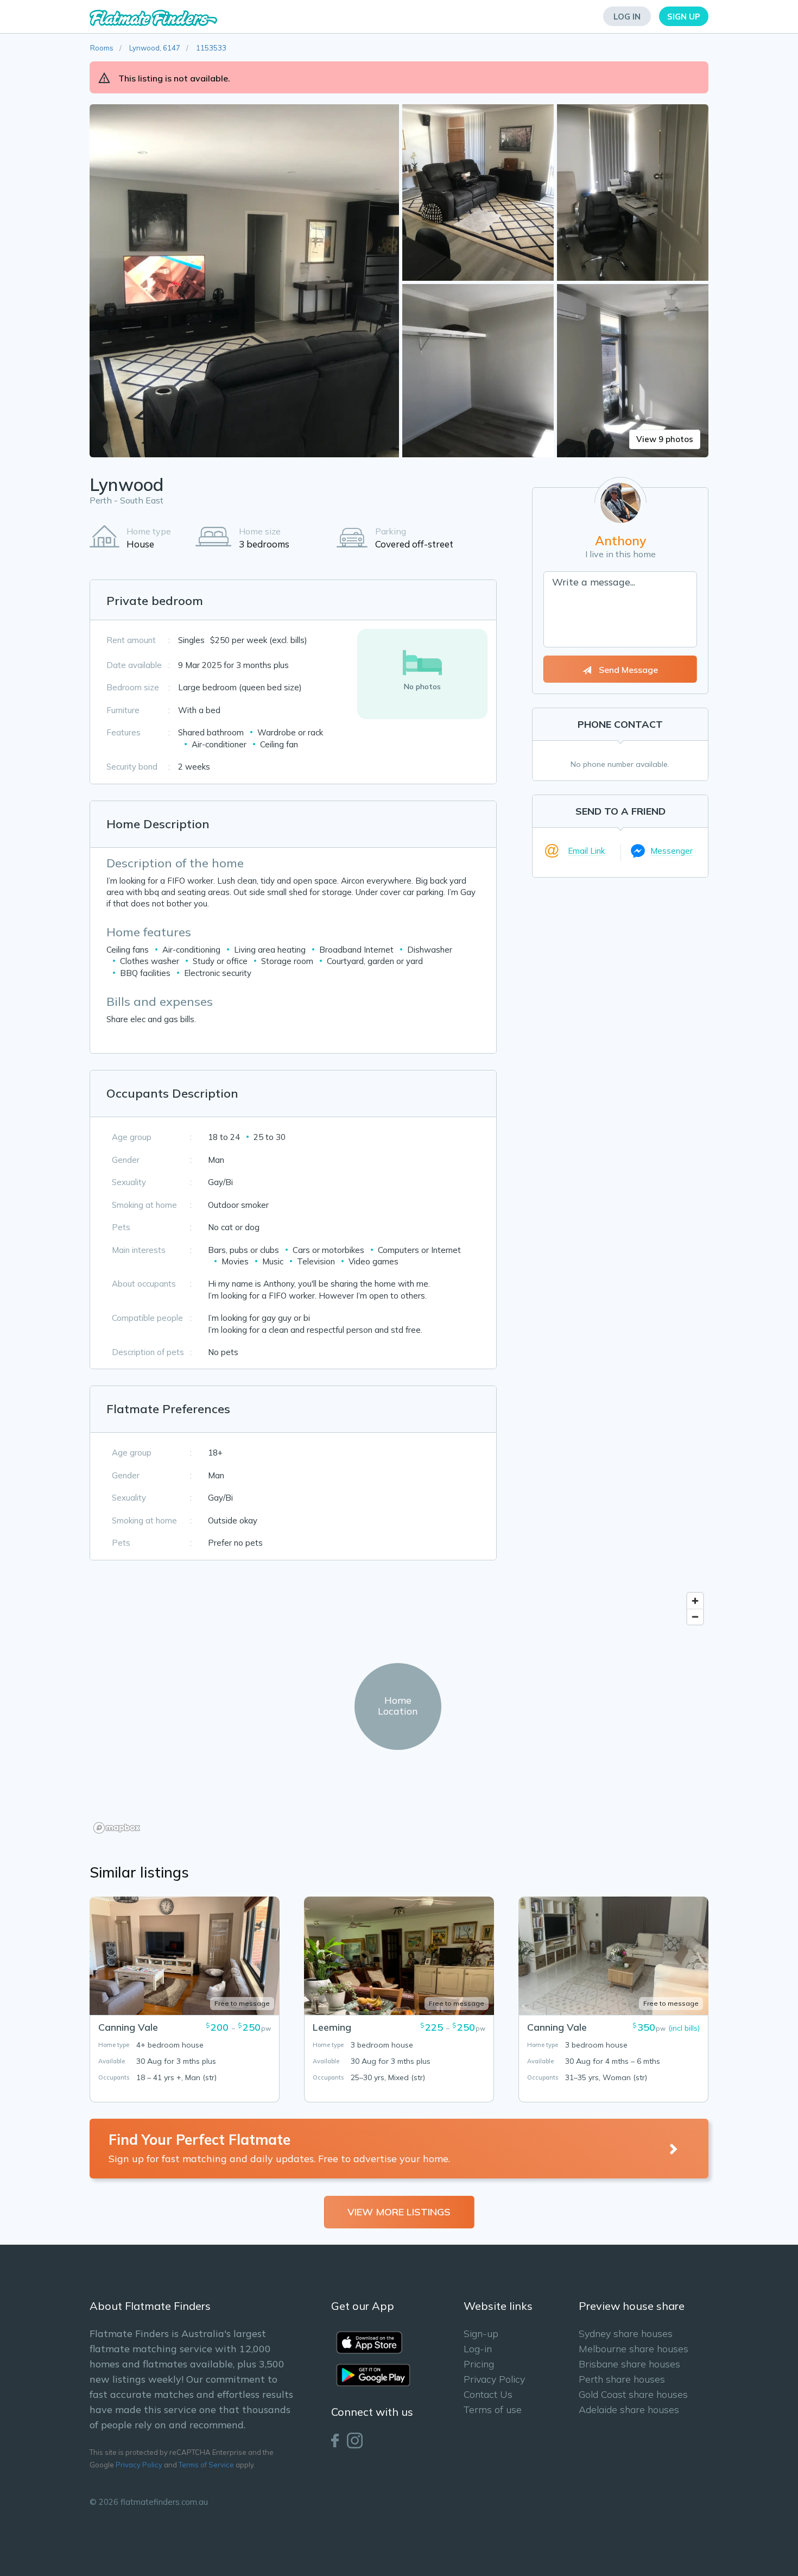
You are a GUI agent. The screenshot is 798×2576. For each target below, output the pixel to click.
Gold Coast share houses (633, 2394)
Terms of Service (206, 2465)
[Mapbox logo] (117, 1828)
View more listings (399, 2212)
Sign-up (481, 2333)
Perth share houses (622, 2379)
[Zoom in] (695, 1601)
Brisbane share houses (629, 2364)
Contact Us (488, 2394)
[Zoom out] (695, 1617)
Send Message (627, 670)
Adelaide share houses (629, 2410)
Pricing (479, 2364)
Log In (627, 17)
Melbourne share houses (634, 2349)
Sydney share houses (626, 2333)
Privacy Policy (139, 2465)
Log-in (478, 2349)
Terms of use (493, 2410)
